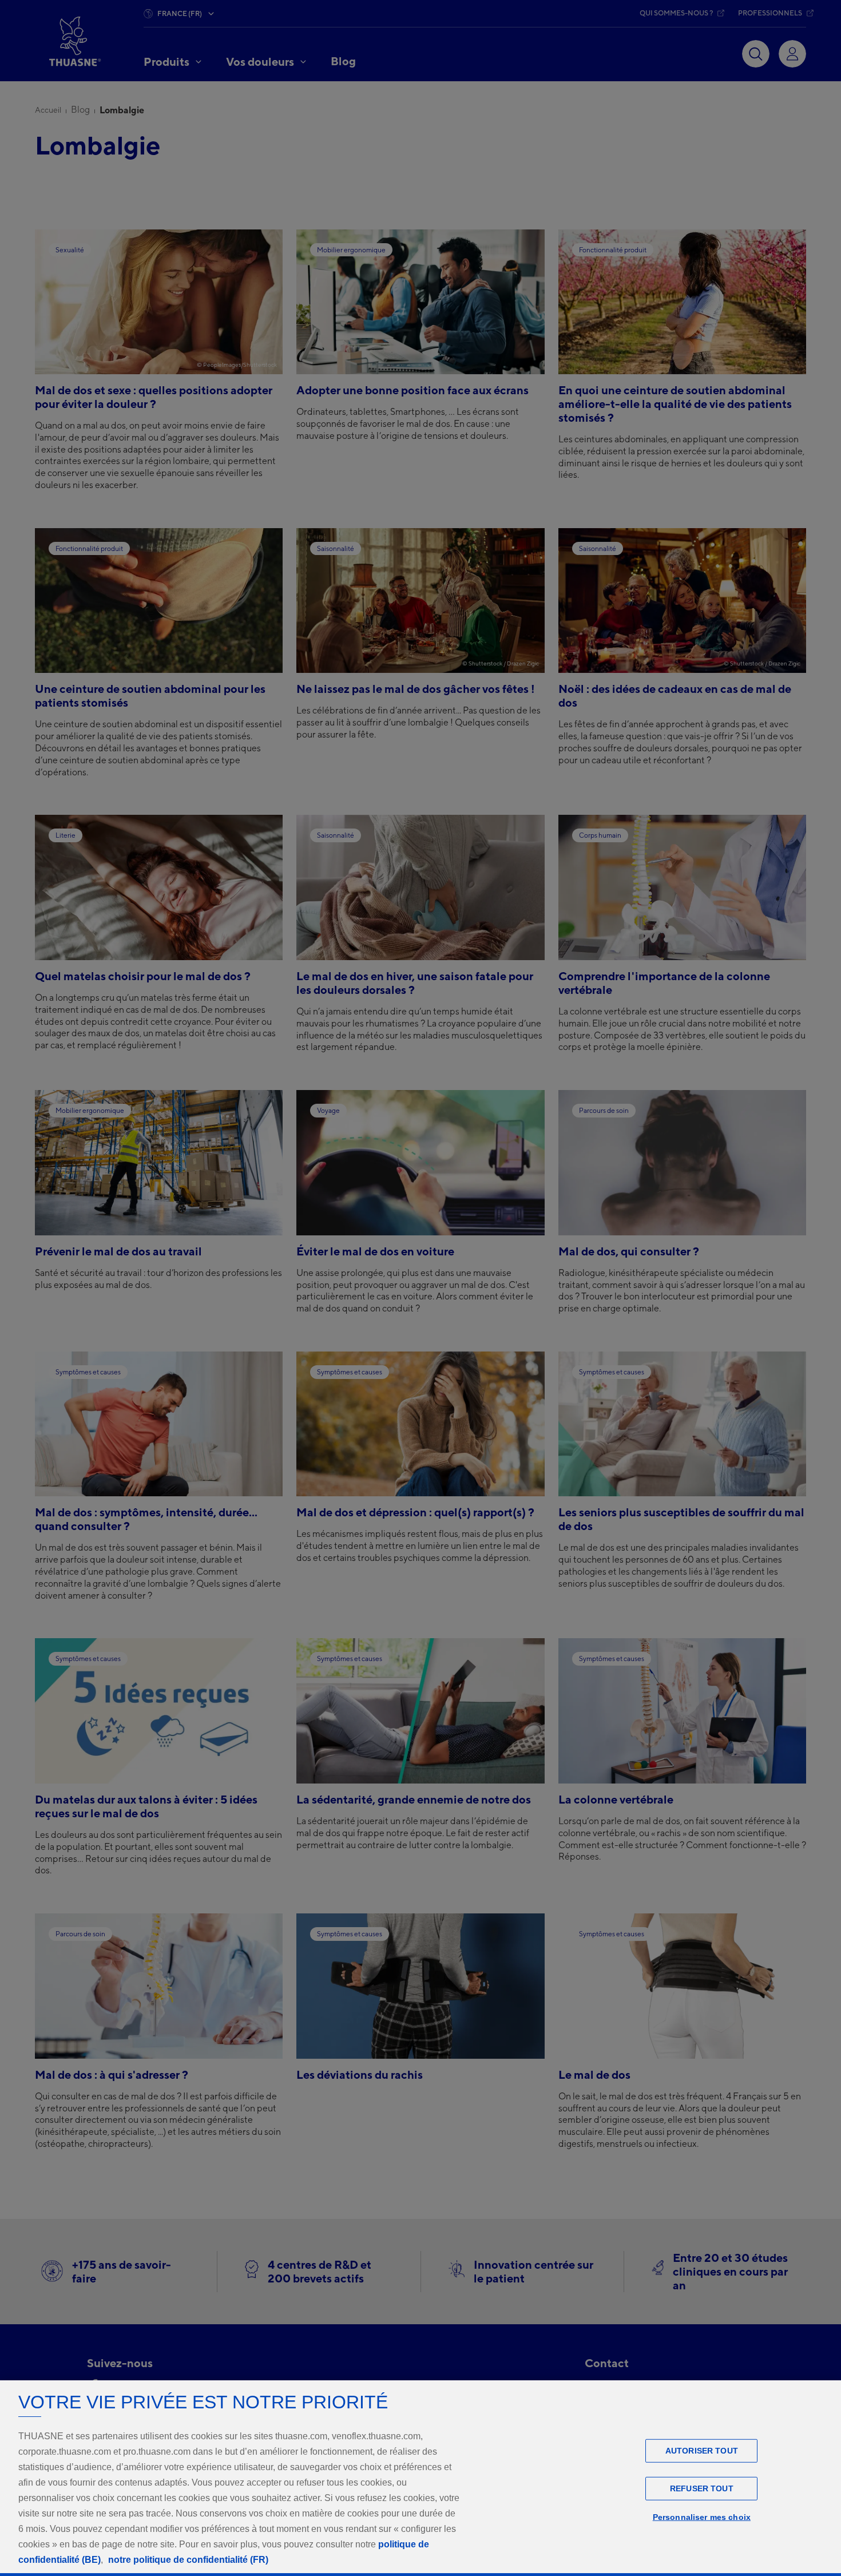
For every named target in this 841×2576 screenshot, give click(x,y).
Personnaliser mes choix (702, 2517)
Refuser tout (702, 2488)
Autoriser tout (702, 2451)
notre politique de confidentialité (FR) (188, 2560)
